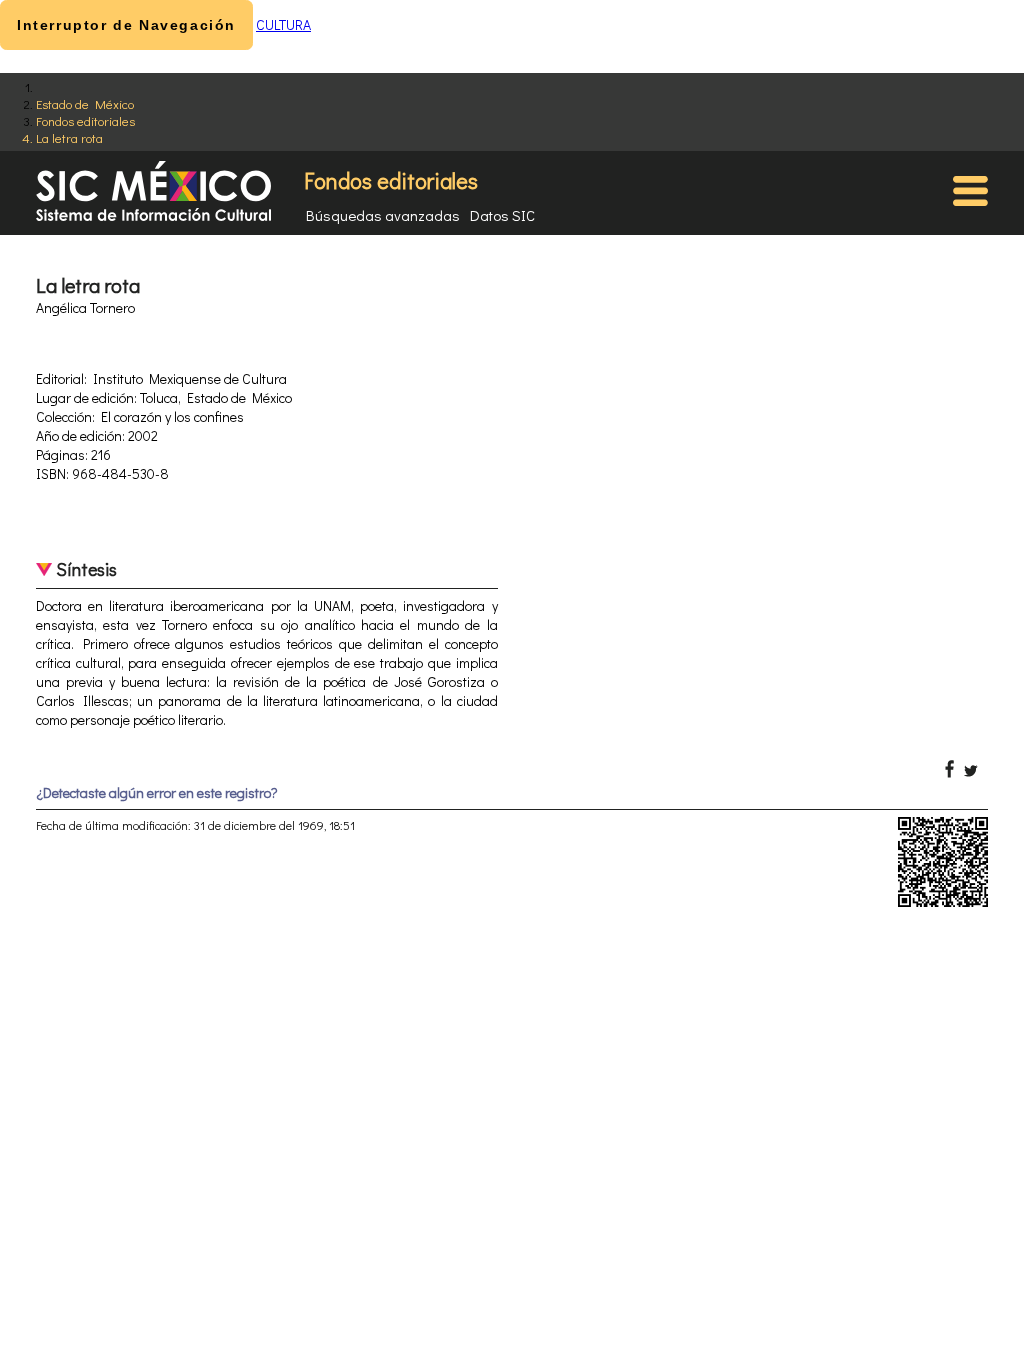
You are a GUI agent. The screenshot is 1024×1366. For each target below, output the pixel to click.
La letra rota (69, 137)
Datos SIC (502, 215)
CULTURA (283, 24)
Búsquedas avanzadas (383, 215)
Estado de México (85, 103)
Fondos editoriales (85, 120)
